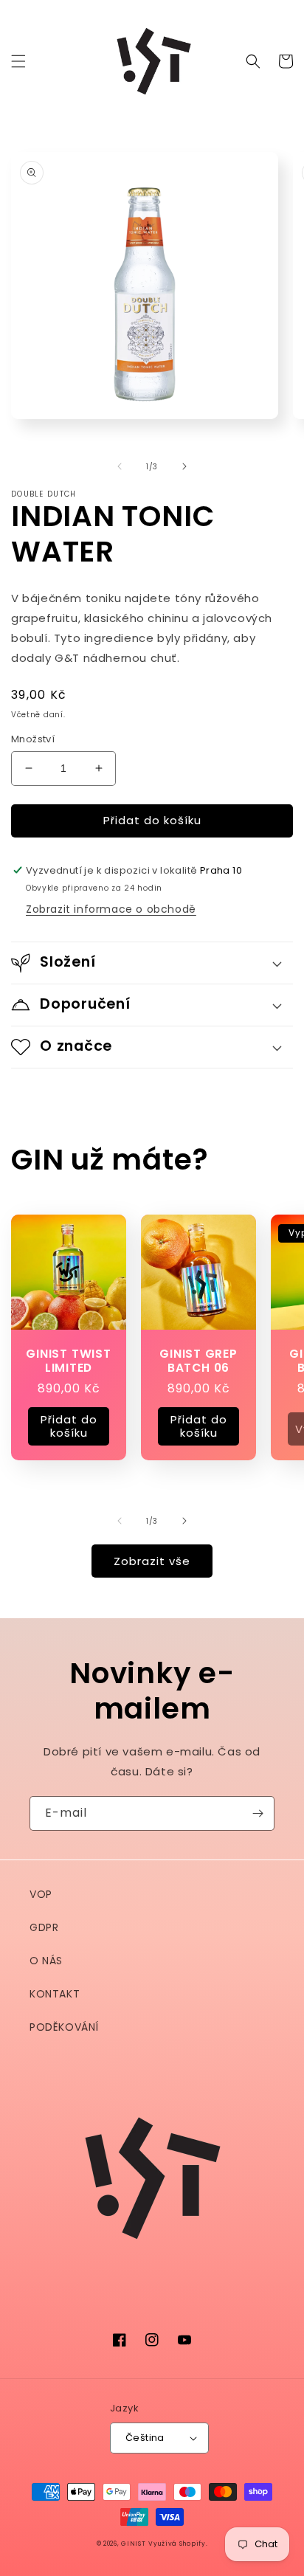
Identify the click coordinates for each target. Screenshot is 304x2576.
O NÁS (46, 1961)
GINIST (133, 2544)
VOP (41, 1894)
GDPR (44, 1927)
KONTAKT (55, 1994)
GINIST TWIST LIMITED (68, 1361)
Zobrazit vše (152, 1561)
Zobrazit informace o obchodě (111, 909)
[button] (18, 61)
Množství (33, 739)
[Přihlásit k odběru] (258, 1813)
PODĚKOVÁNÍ (64, 2027)
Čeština (145, 2438)
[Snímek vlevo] (120, 466)
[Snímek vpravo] (184, 466)
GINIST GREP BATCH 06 (198, 1361)
